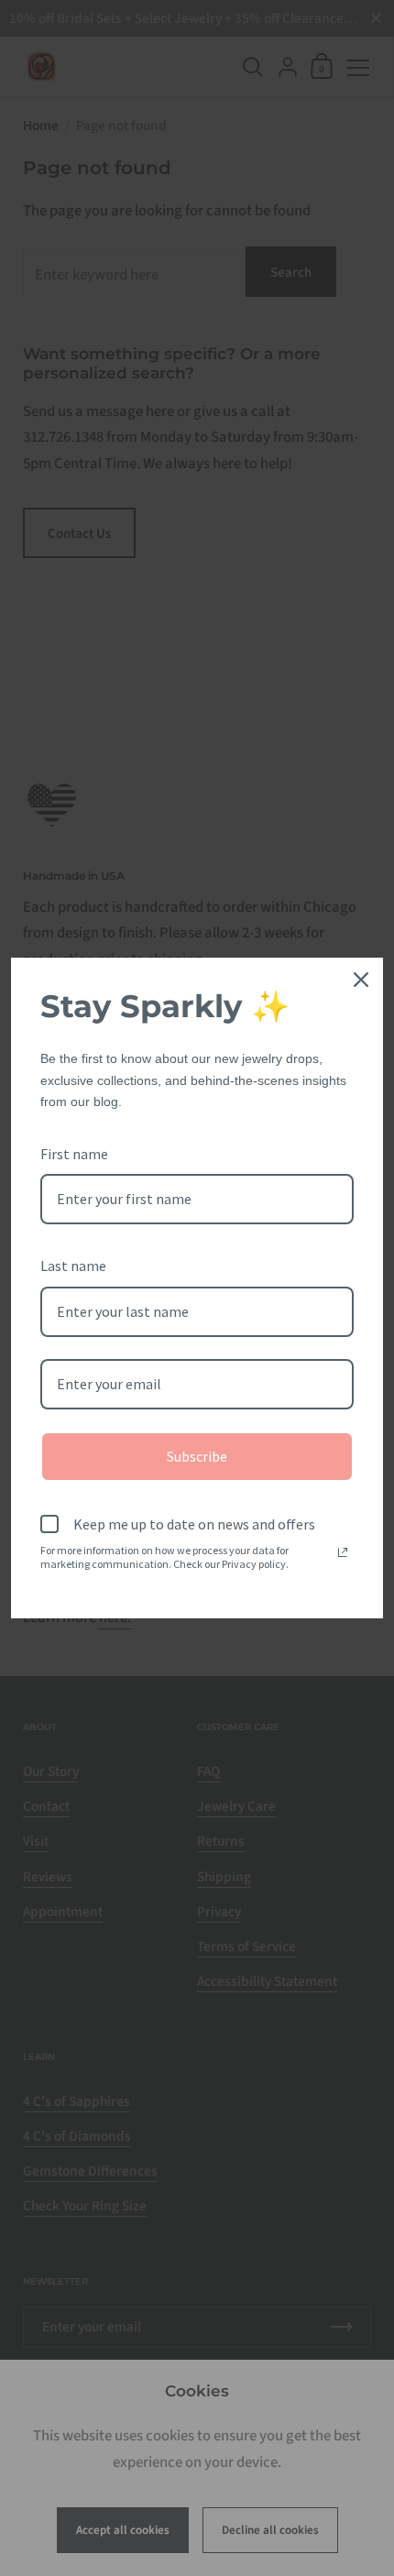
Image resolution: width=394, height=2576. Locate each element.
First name (74, 1154)
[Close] (361, 980)
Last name (73, 1266)
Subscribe (197, 1456)
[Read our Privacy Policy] (343, 1552)
